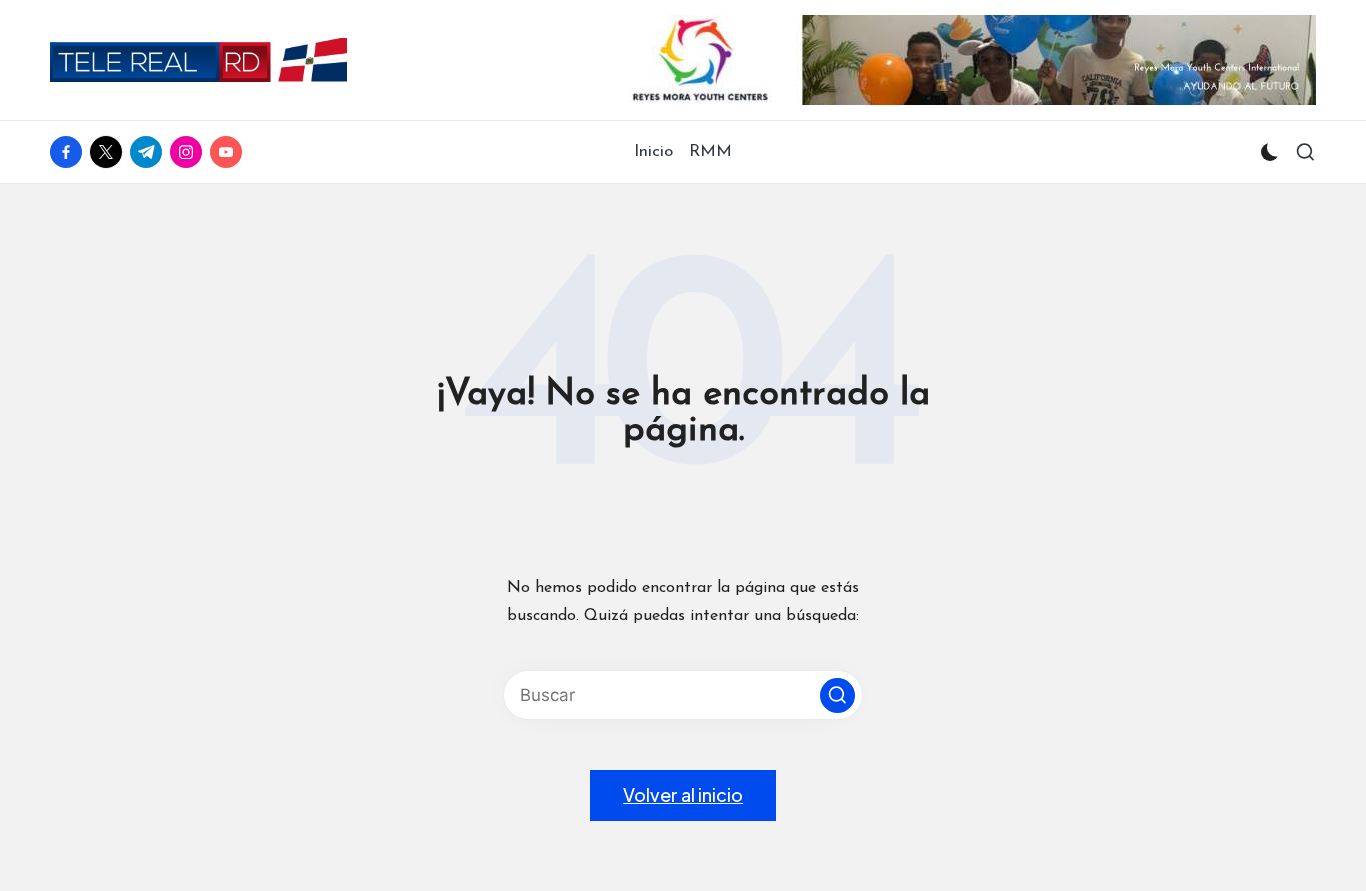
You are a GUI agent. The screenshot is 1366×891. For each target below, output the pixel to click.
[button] (837, 695)
